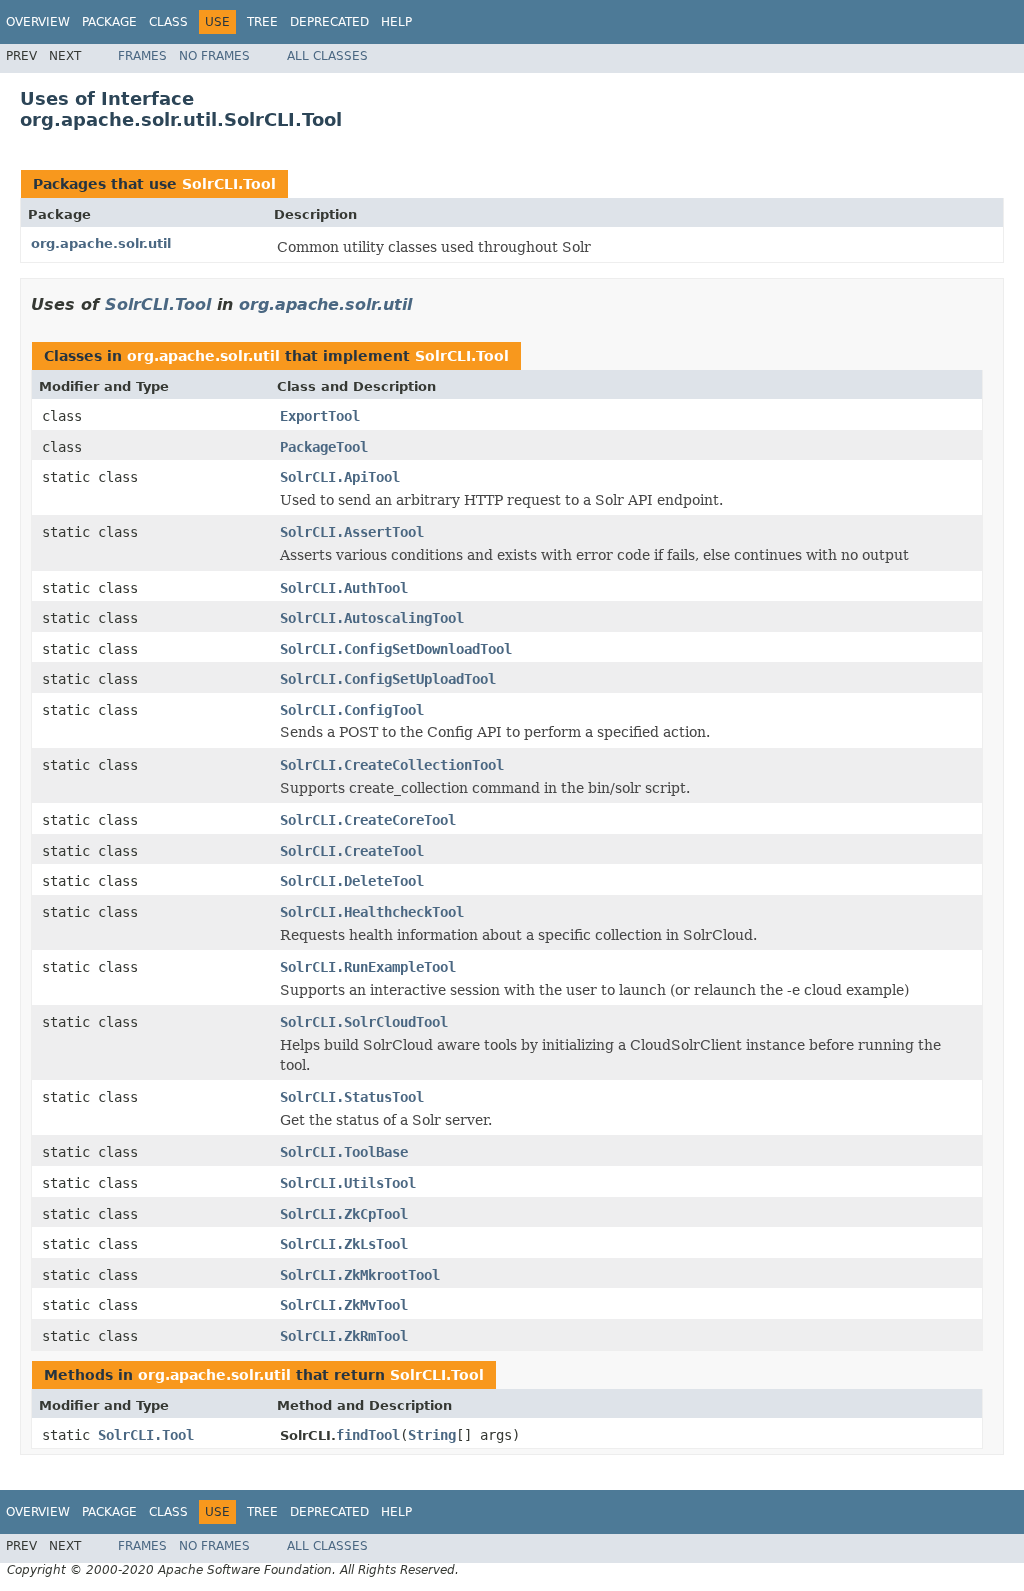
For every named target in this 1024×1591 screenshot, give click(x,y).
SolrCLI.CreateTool (352, 851)
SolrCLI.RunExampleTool (368, 967)
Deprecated (329, 22)
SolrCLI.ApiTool (340, 477)
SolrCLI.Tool (229, 184)
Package (109, 22)
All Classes (327, 56)
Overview (38, 22)
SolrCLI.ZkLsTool (344, 1244)
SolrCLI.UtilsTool (348, 1183)
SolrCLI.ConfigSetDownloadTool (396, 649)
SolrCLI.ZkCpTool (344, 1214)
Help (396, 22)
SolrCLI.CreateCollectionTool (392, 765)
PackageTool (324, 447)
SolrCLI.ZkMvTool (344, 1305)
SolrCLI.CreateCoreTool (368, 820)
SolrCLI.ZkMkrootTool (360, 1275)
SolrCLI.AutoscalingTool (372, 618)
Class (168, 22)
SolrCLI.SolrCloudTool (364, 1022)
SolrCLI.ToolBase (344, 1152)
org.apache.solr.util (101, 243)
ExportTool (320, 416)
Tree (262, 22)
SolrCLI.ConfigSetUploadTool (388, 679)
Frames (142, 56)
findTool (368, 1435)
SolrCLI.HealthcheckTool (372, 912)
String (432, 1435)
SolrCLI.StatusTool (352, 1097)
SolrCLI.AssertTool (352, 532)
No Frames (214, 56)
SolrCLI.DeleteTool (352, 881)
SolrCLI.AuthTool (344, 588)
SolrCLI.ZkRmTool (344, 1336)
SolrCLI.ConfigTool (352, 710)
